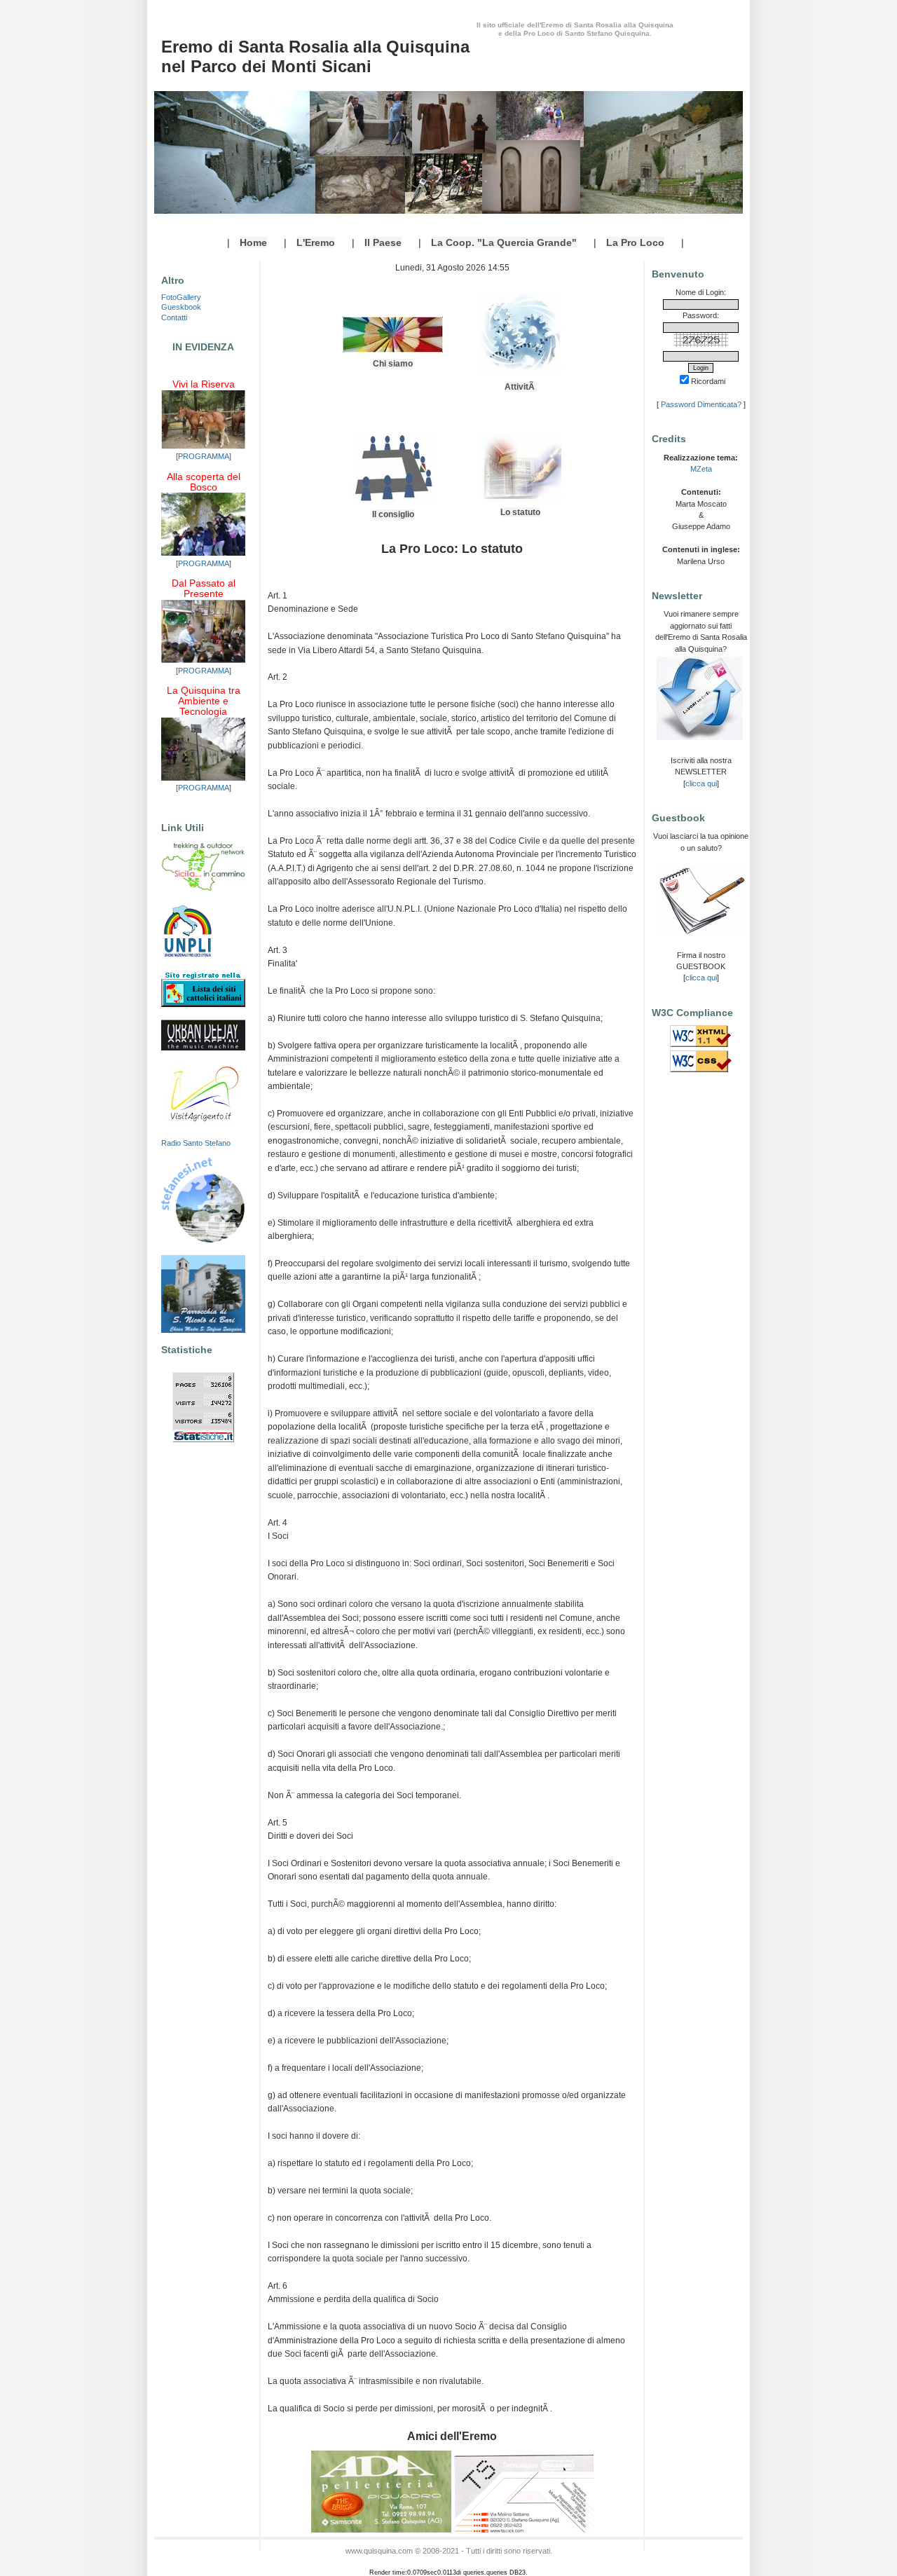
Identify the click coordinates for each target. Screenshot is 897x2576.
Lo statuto (520, 512)
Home (253, 242)
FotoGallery (181, 297)
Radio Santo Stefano (196, 1143)
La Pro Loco (635, 242)
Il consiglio (393, 514)
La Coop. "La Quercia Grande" (504, 242)
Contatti (174, 317)
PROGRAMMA (204, 456)
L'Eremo (316, 242)
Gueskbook (181, 307)
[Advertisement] (701, 1320)
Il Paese (383, 242)
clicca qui (701, 783)
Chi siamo (393, 364)
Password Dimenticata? (701, 404)
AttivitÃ (521, 387)
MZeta (701, 469)
